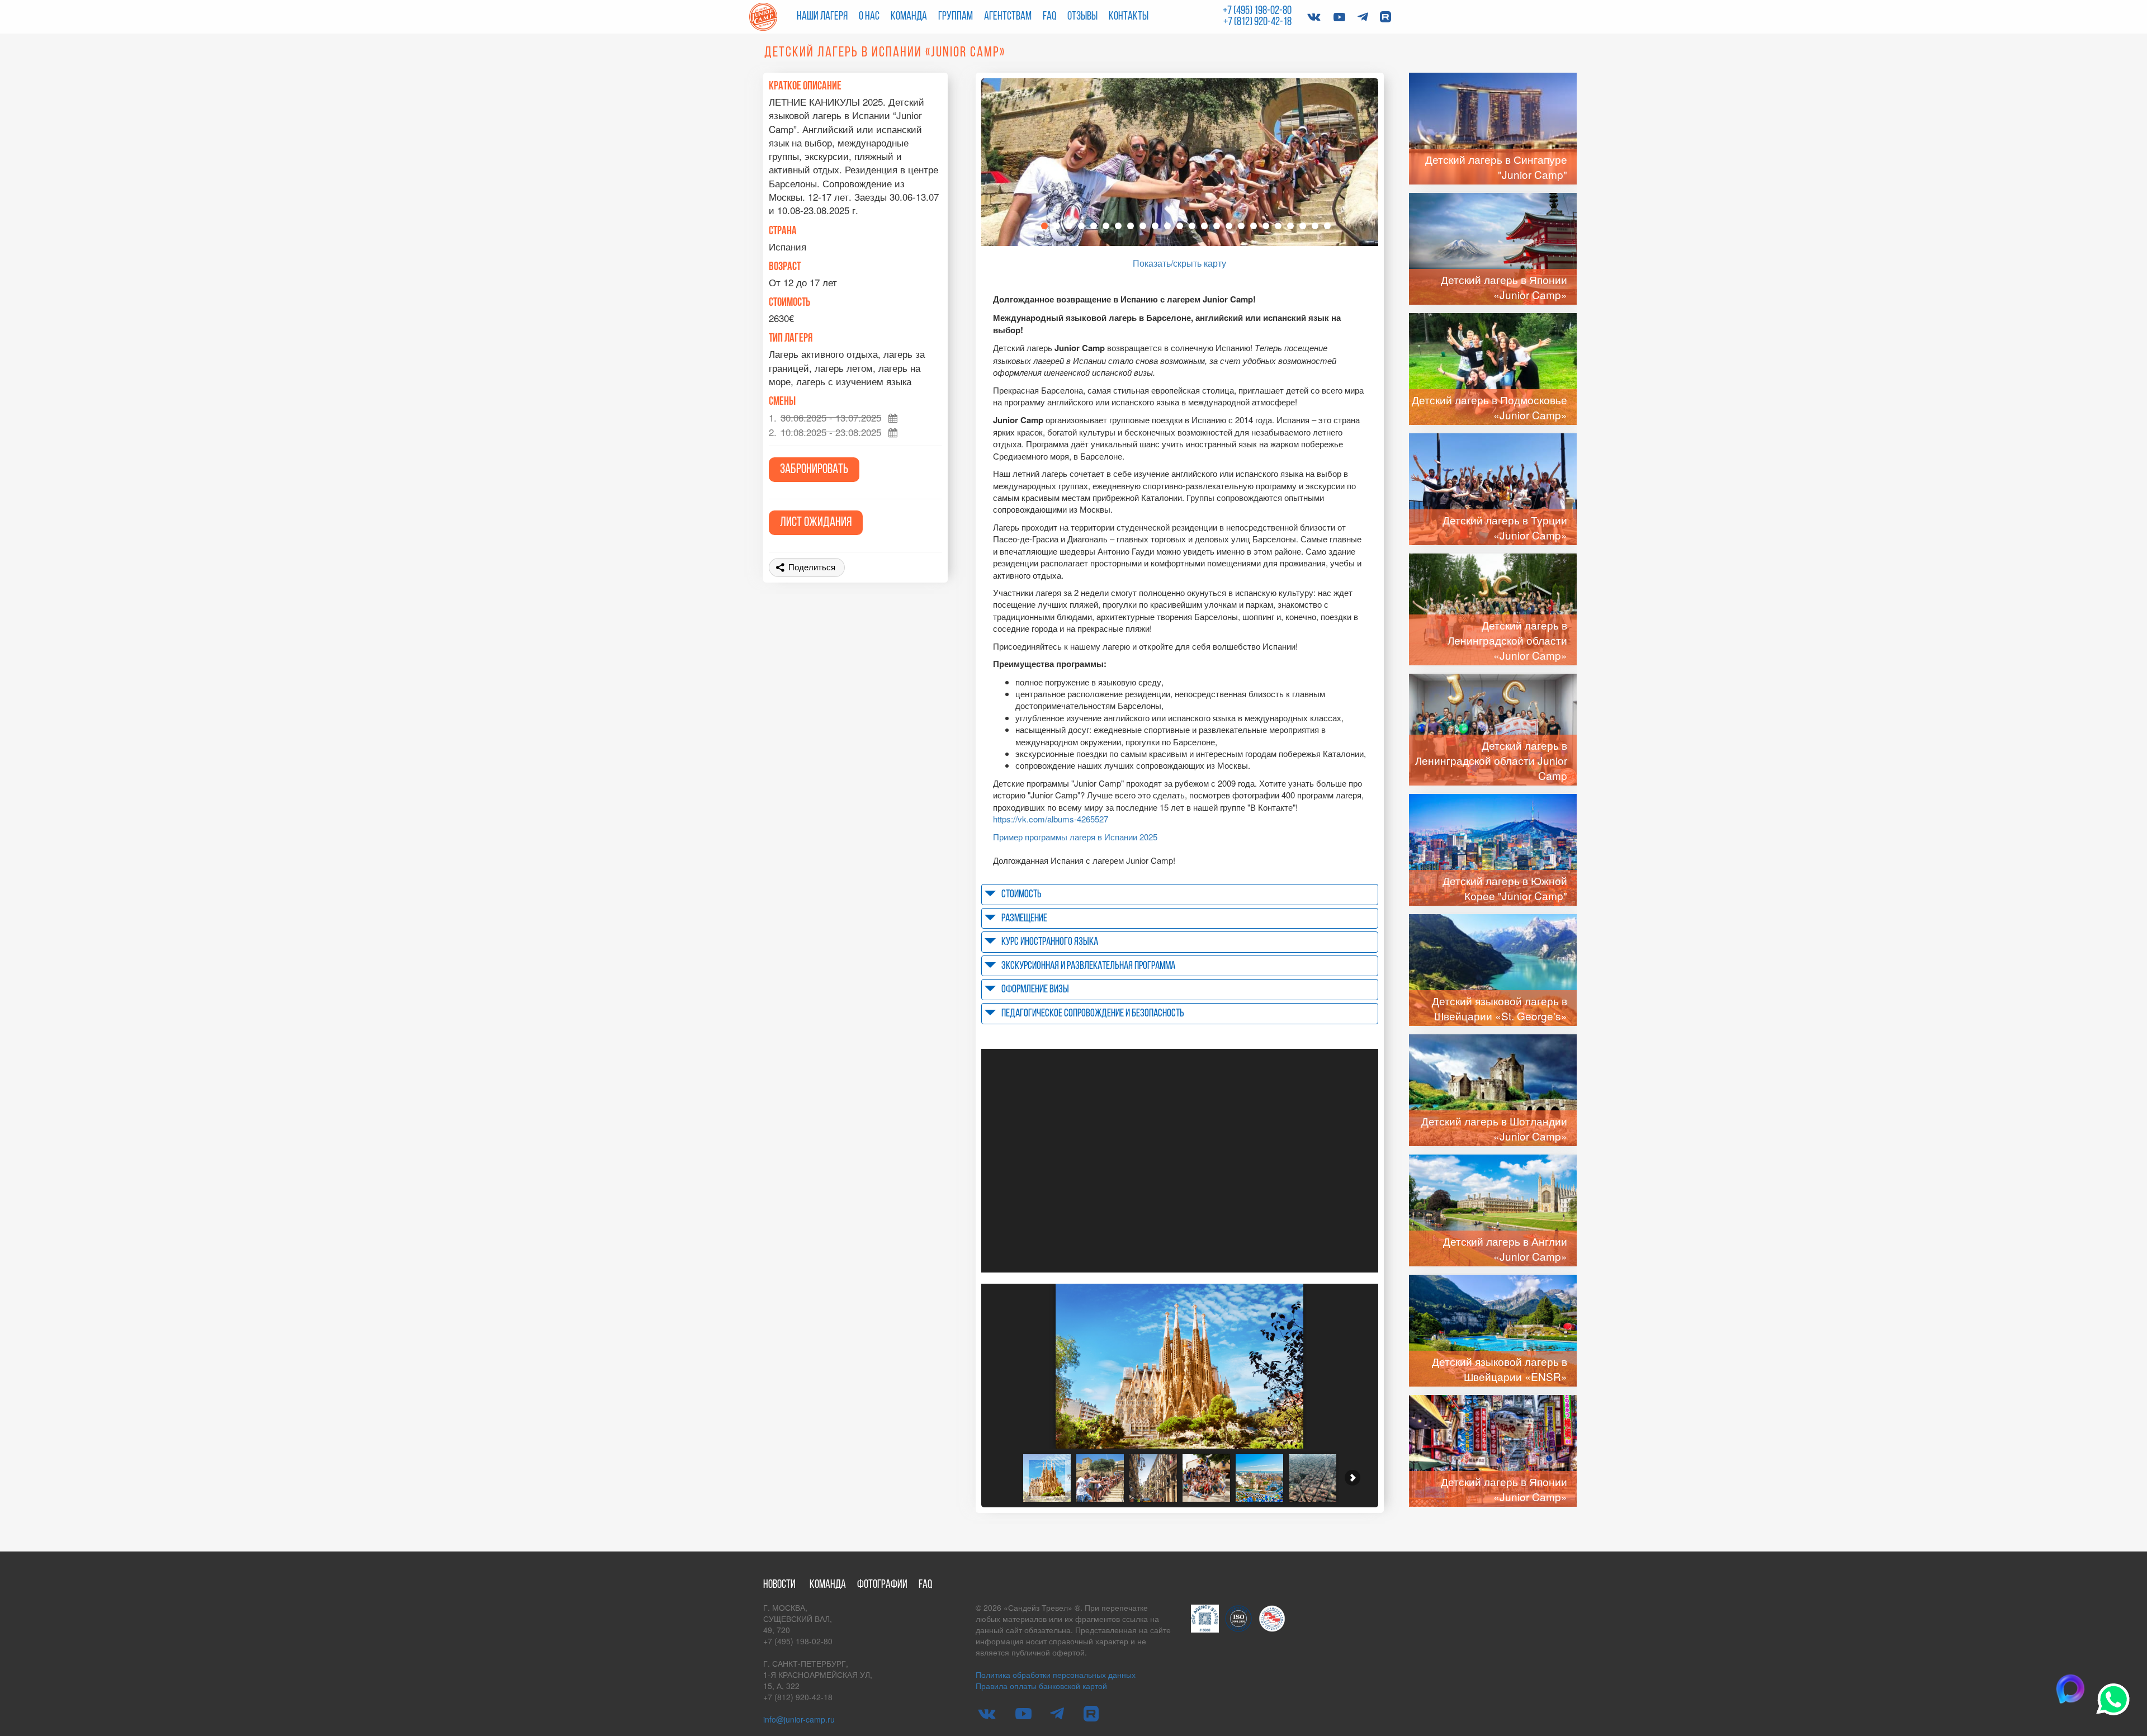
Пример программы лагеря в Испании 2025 (1075, 837)
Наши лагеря (822, 16)
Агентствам (1008, 16)
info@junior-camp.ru (799, 1719)
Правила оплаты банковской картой (1041, 1686)
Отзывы (1082, 16)
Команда (909, 16)
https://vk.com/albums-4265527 (1051, 819)
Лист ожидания (816, 523)
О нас (869, 16)
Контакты (1129, 16)
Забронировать (814, 470)
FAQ (1049, 16)
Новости (779, 1585)
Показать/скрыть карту (1179, 263)
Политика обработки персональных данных (1056, 1674)
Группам (956, 16)
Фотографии (882, 1585)
